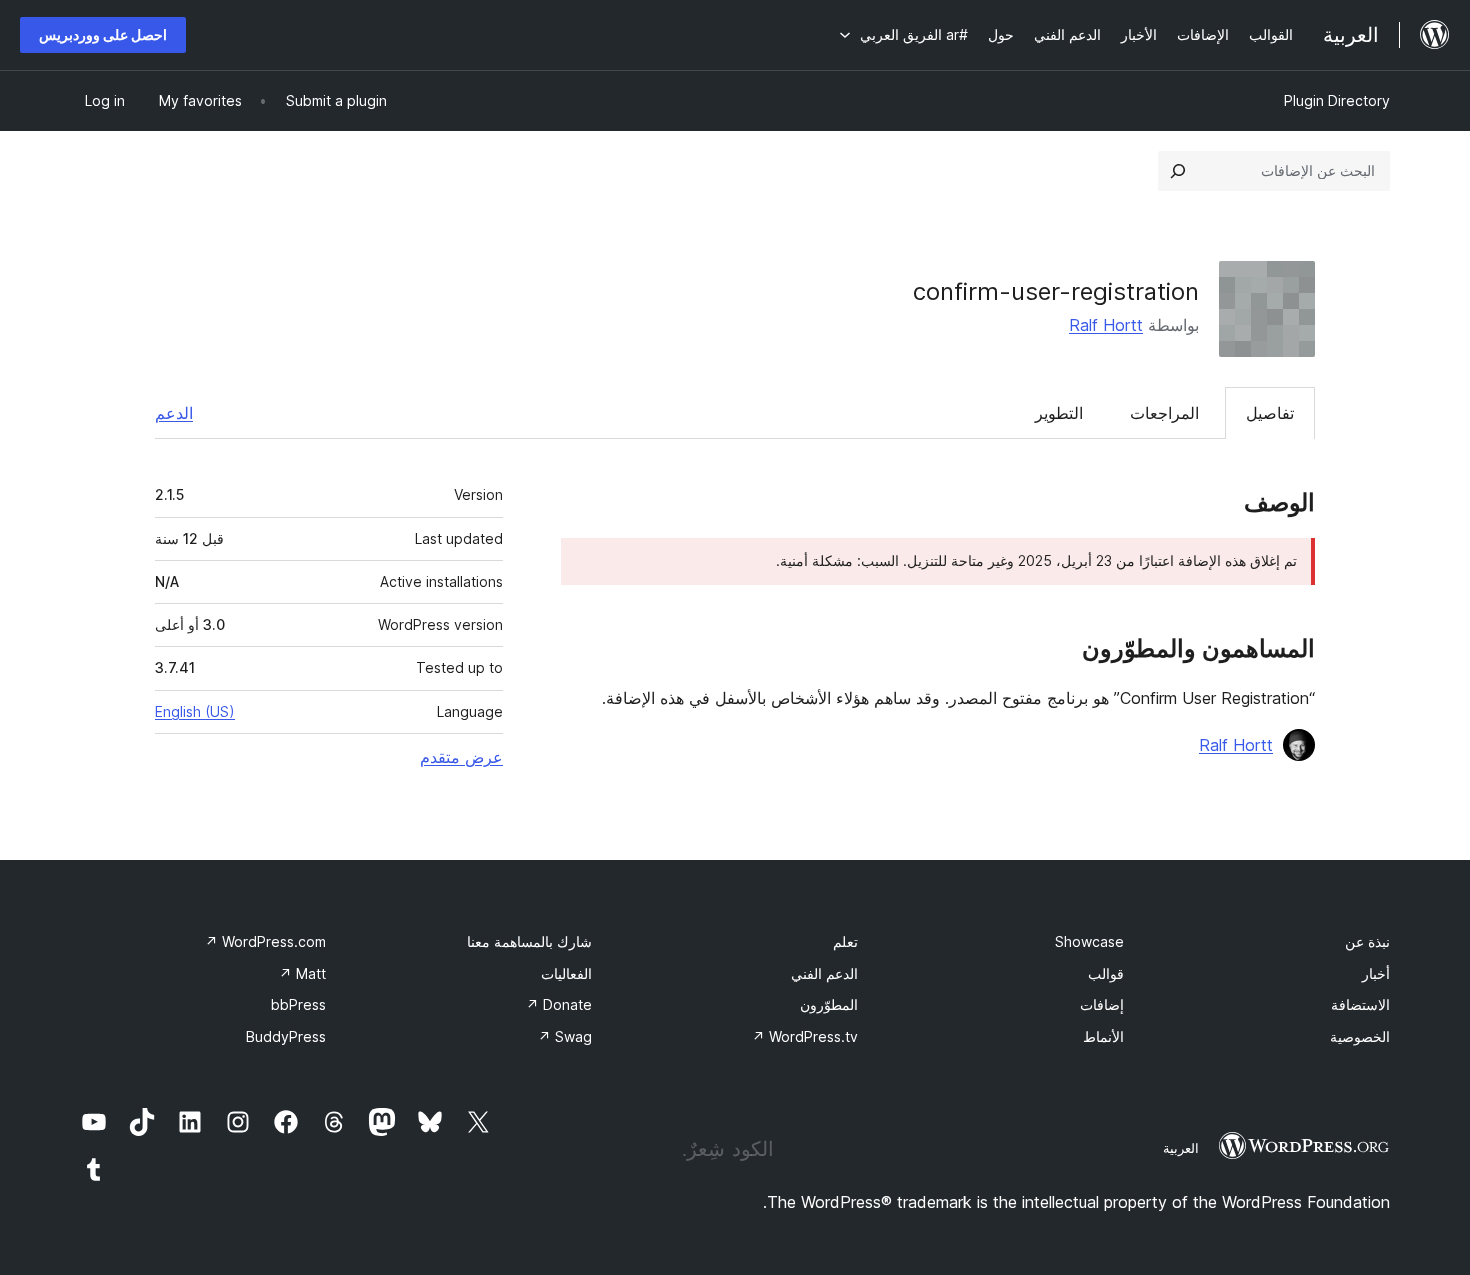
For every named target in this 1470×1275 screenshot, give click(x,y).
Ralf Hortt (1106, 325)
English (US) (195, 711)
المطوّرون (829, 1004)
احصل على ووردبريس (103, 34)
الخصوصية (1360, 1036)
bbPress (298, 1004)
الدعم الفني (824, 973)
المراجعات (1164, 413)
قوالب (1106, 973)
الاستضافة (1360, 1004)
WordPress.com (265, 941)
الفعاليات (566, 973)
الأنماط (1103, 1036)
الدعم (174, 413)
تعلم (845, 941)
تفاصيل (1270, 413)
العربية (1181, 1148)
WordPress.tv (805, 1036)
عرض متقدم (461, 757)
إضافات (1102, 1004)
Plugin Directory (1337, 100)
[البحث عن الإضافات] (1178, 171)
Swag (565, 1036)
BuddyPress (286, 1036)
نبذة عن (1367, 941)
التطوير (1059, 413)
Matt (302, 973)
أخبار (1376, 973)
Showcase (1089, 941)
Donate (559, 1004)
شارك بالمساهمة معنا (529, 941)
